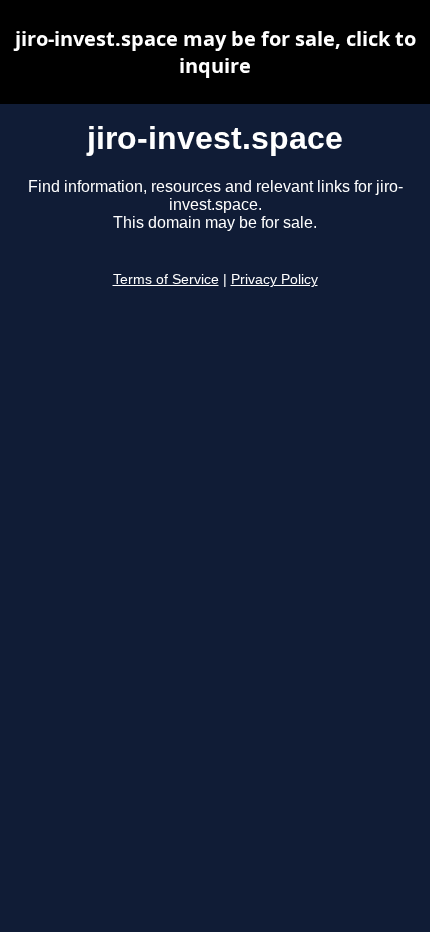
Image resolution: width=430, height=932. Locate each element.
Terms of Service (166, 279)
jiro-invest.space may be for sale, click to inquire (215, 52)
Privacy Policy (274, 279)
